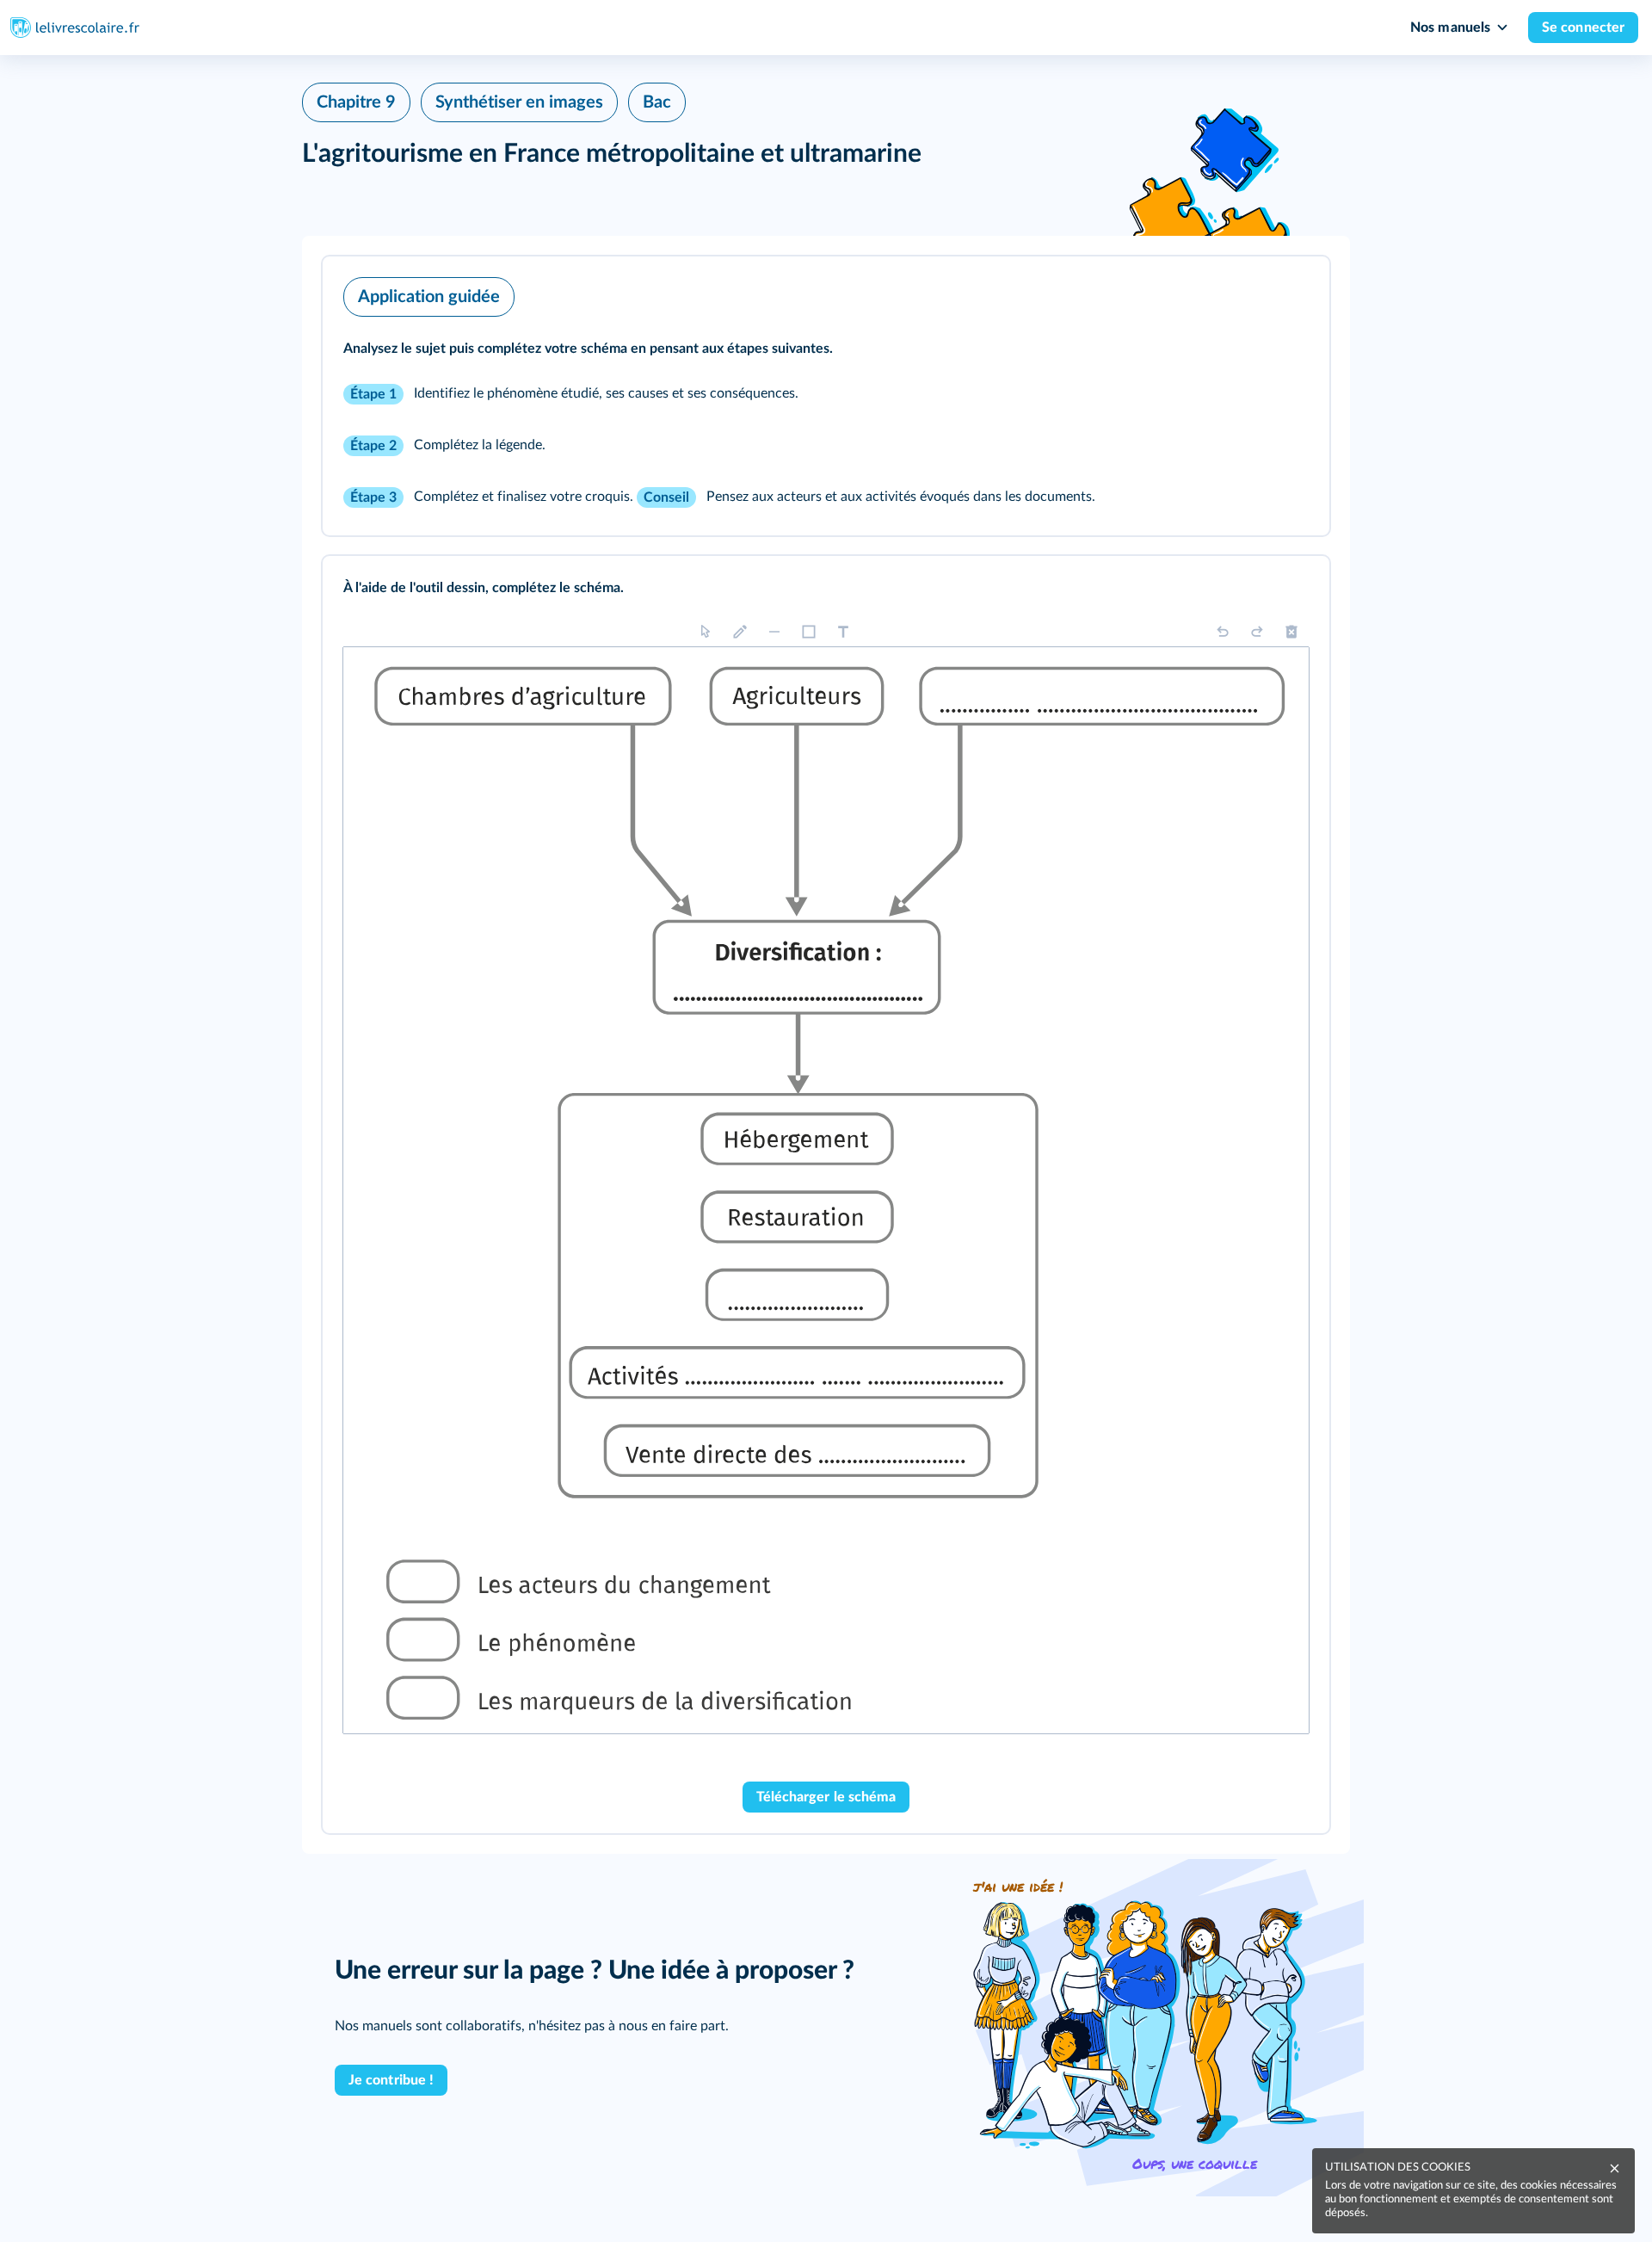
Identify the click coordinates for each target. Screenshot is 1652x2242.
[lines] (774, 632)
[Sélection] (706, 632)
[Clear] (1291, 632)
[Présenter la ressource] (1290, 293)
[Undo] (1223, 632)
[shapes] (809, 632)
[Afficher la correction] (1245, 592)
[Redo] (1257, 632)
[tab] (1245, 592)
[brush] (740, 632)
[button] (826, 396)
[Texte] (843, 632)
